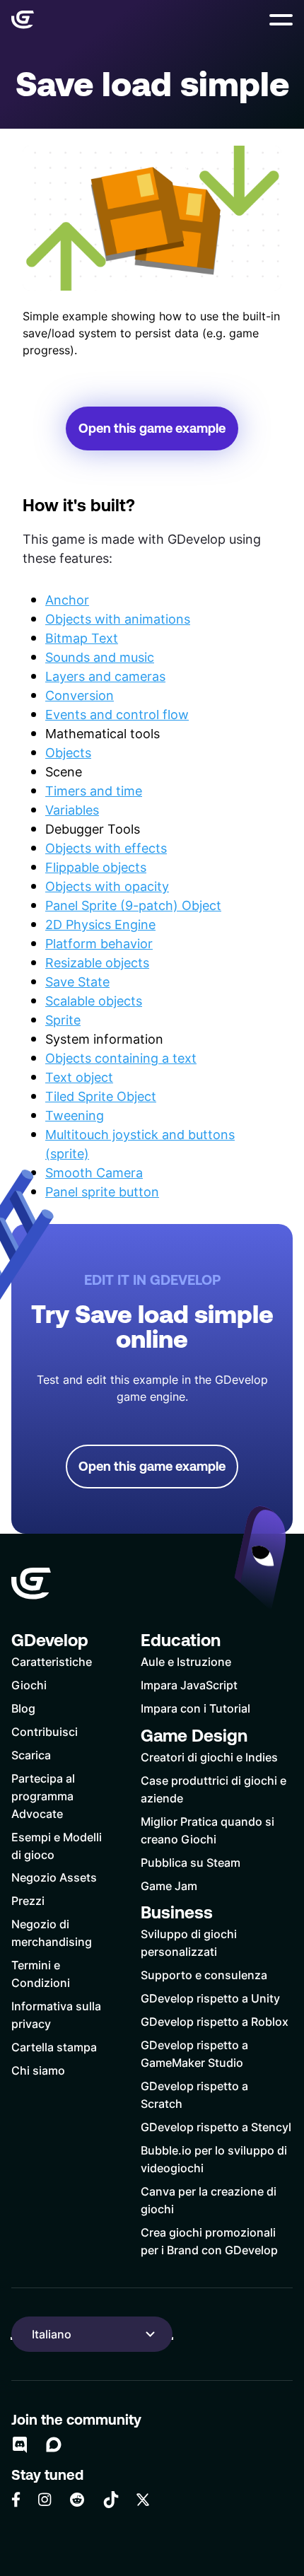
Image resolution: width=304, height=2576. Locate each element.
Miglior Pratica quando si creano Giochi (207, 1830)
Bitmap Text (82, 638)
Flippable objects (96, 867)
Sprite (63, 1020)
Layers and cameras (105, 676)
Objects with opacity (107, 886)
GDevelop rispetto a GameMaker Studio (194, 2053)
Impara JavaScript (189, 1685)
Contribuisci (45, 1731)
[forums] (54, 2444)
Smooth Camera (94, 1172)
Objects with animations (118, 619)
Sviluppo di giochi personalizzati (189, 1942)
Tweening (75, 1115)
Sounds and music (100, 657)
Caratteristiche (52, 1661)
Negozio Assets (54, 1877)
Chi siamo (38, 2070)
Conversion (80, 695)
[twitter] (143, 2500)
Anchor (67, 600)
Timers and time (94, 791)
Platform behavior (99, 943)
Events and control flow (117, 714)
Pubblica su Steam (191, 1862)
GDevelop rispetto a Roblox (215, 2021)
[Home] (23, 20)
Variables (72, 810)
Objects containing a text (121, 1058)
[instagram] (45, 2499)
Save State (77, 981)
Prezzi (28, 1900)
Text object (79, 1077)
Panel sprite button (102, 1191)
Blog (23, 1708)
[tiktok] (111, 2500)
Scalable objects (94, 1001)
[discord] (20, 2444)
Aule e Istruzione (186, 1661)
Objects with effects (106, 848)
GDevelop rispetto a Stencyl (216, 2127)
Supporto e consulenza (204, 1975)
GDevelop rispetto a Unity (210, 1998)
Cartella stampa (54, 2047)
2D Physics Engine (100, 924)
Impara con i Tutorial (195, 1708)
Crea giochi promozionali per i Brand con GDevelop (209, 2241)
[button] (281, 20)
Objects (68, 752)
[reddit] (77, 2500)
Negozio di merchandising (52, 1933)
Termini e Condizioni (41, 1974)
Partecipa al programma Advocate (43, 1796)
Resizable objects (97, 962)
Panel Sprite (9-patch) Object (133, 905)
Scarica (31, 1755)
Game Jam (169, 1886)
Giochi (29, 1685)
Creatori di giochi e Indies (209, 1757)
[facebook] (16, 2500)
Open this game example (152, 428)
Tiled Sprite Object (101, 1096)
